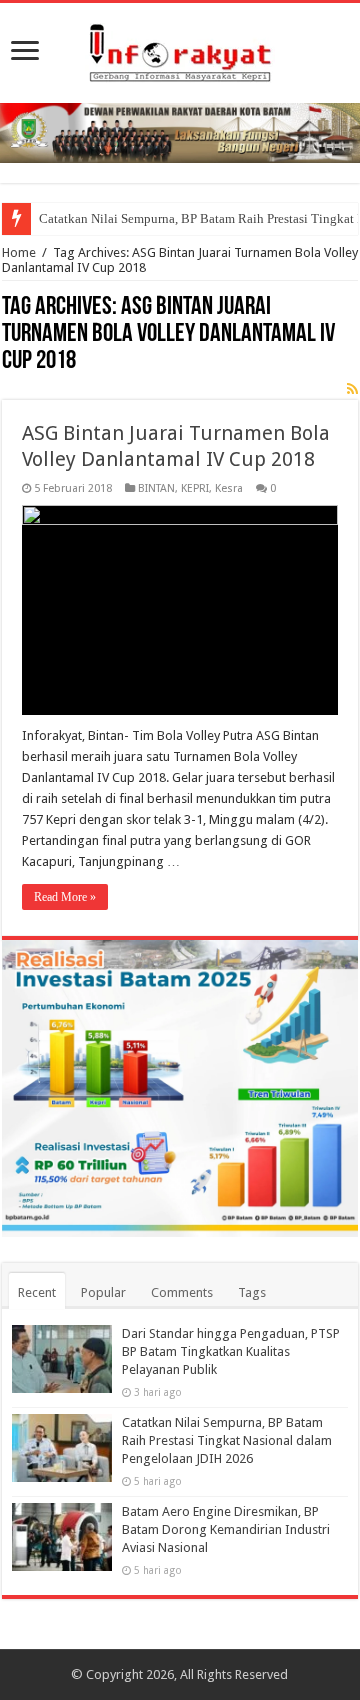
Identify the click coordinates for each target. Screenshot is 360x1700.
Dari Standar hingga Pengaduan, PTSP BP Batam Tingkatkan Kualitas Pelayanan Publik (231, 1351)
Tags (252, 1292)
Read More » (65, 897)
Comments (182, 1292)
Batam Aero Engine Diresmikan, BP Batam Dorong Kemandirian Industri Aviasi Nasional (226, 1529)
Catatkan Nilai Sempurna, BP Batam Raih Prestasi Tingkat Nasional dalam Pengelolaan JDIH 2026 (227, 1440)
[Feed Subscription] (352, 389)
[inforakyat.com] (180, 49)
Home (19, 252)
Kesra (229, 488)
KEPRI (195, 488)
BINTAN (156, 488)
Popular (103, 1292)
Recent (37, 1292)
